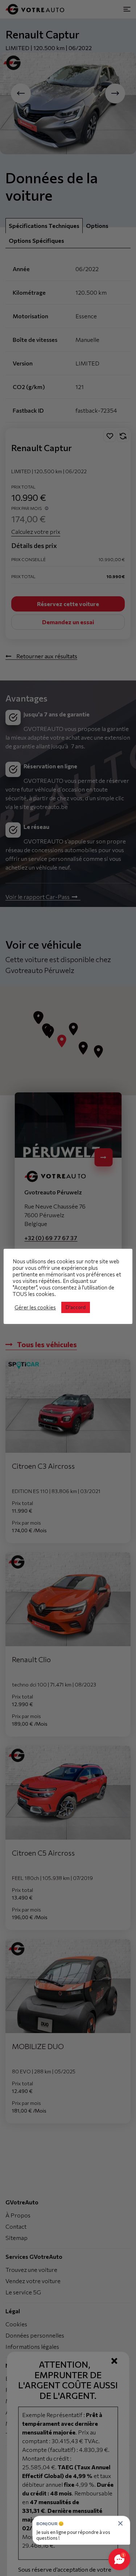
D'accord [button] (76, 1307)
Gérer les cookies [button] (35, 1307)
